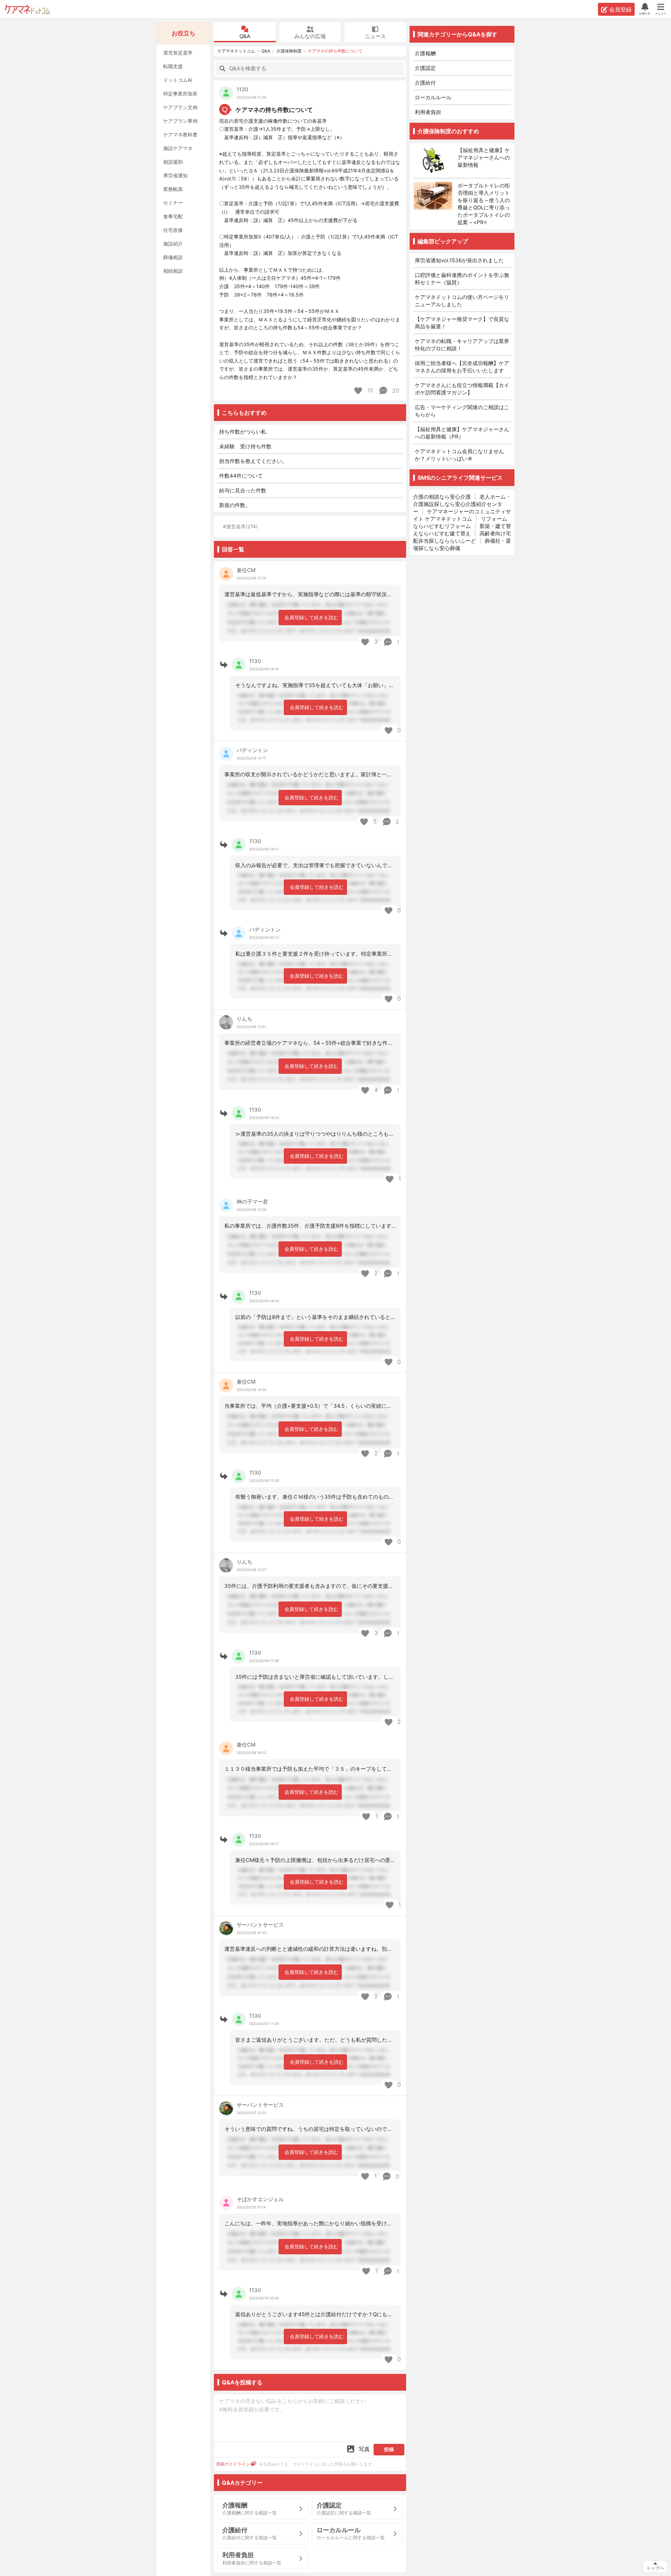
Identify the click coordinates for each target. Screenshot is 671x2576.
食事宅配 (173, 216)
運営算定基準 (178, 53)
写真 (364, 2449)
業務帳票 (173, 189)
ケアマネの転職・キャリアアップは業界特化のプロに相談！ (462, 345)
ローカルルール (433, 97)
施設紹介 (173, 244)
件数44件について (241, 476)
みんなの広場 (310, 36)
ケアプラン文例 (180, 107)
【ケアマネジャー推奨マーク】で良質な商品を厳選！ (462, 323)
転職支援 (173, 66)
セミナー (173, 203)
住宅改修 (173, 230)
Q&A (245, 36)
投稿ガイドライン (233, 2464)
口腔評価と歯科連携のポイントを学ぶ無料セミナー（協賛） (462, 279)
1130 (242, 89)
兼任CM (246, 570)
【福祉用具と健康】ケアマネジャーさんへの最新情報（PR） (462, 433)
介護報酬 (425, 53)
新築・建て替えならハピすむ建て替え (462, 530)
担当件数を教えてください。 (253, 461)
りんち (244, 1019)
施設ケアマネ (178, 148)
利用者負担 (428, 112)
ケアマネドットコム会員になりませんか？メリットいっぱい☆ (459, 455)
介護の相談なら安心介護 (442, 497)
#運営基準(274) (240, 526)
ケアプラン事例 (180, 121)
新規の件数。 (235, 505)
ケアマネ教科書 (180, 134)
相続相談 (173, 271)
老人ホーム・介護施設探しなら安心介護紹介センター (462, 504)
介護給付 (425, 83)
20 (395, 391)
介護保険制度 (289, 51)
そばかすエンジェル (260, 2199)
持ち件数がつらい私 (243, 432)
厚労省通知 (175, 175)
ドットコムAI (178, 80)
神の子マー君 (252, 1202)
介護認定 (425, 68)
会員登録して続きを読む (311, 617)
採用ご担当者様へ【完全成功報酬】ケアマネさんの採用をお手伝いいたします (462, 367)
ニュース (375, 36)
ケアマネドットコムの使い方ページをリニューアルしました (462, 301)
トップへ (655, 2568)
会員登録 (620, 9)
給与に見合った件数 (243, 490)
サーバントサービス (260, 1925)
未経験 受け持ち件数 (245, 446)
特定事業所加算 (180, 94)
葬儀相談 (173, 257)
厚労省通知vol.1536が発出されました (459, 260)
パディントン (252, 750)
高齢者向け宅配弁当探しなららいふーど (462, 537)
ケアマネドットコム (27, 9)
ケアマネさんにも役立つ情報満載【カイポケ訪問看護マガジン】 (462, 389)
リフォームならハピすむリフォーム (460, 522)
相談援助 (173, 162)
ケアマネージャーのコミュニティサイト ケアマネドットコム (462, 515)
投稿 (389, 2449)
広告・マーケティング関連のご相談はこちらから (462, 411)
